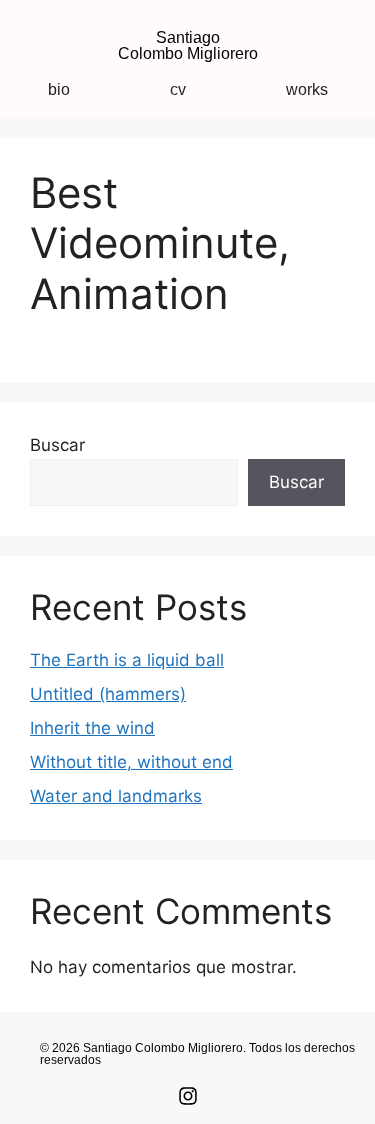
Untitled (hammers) (108, 694)
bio (59, 89)
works (307, 89)
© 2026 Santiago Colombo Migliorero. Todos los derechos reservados (197, 1054)
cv (178, 89)
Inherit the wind (92, 728)
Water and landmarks (116, 796)
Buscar (57, 445)
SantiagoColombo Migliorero (188, 45)
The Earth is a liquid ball (127, 660)
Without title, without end (131, 762)
